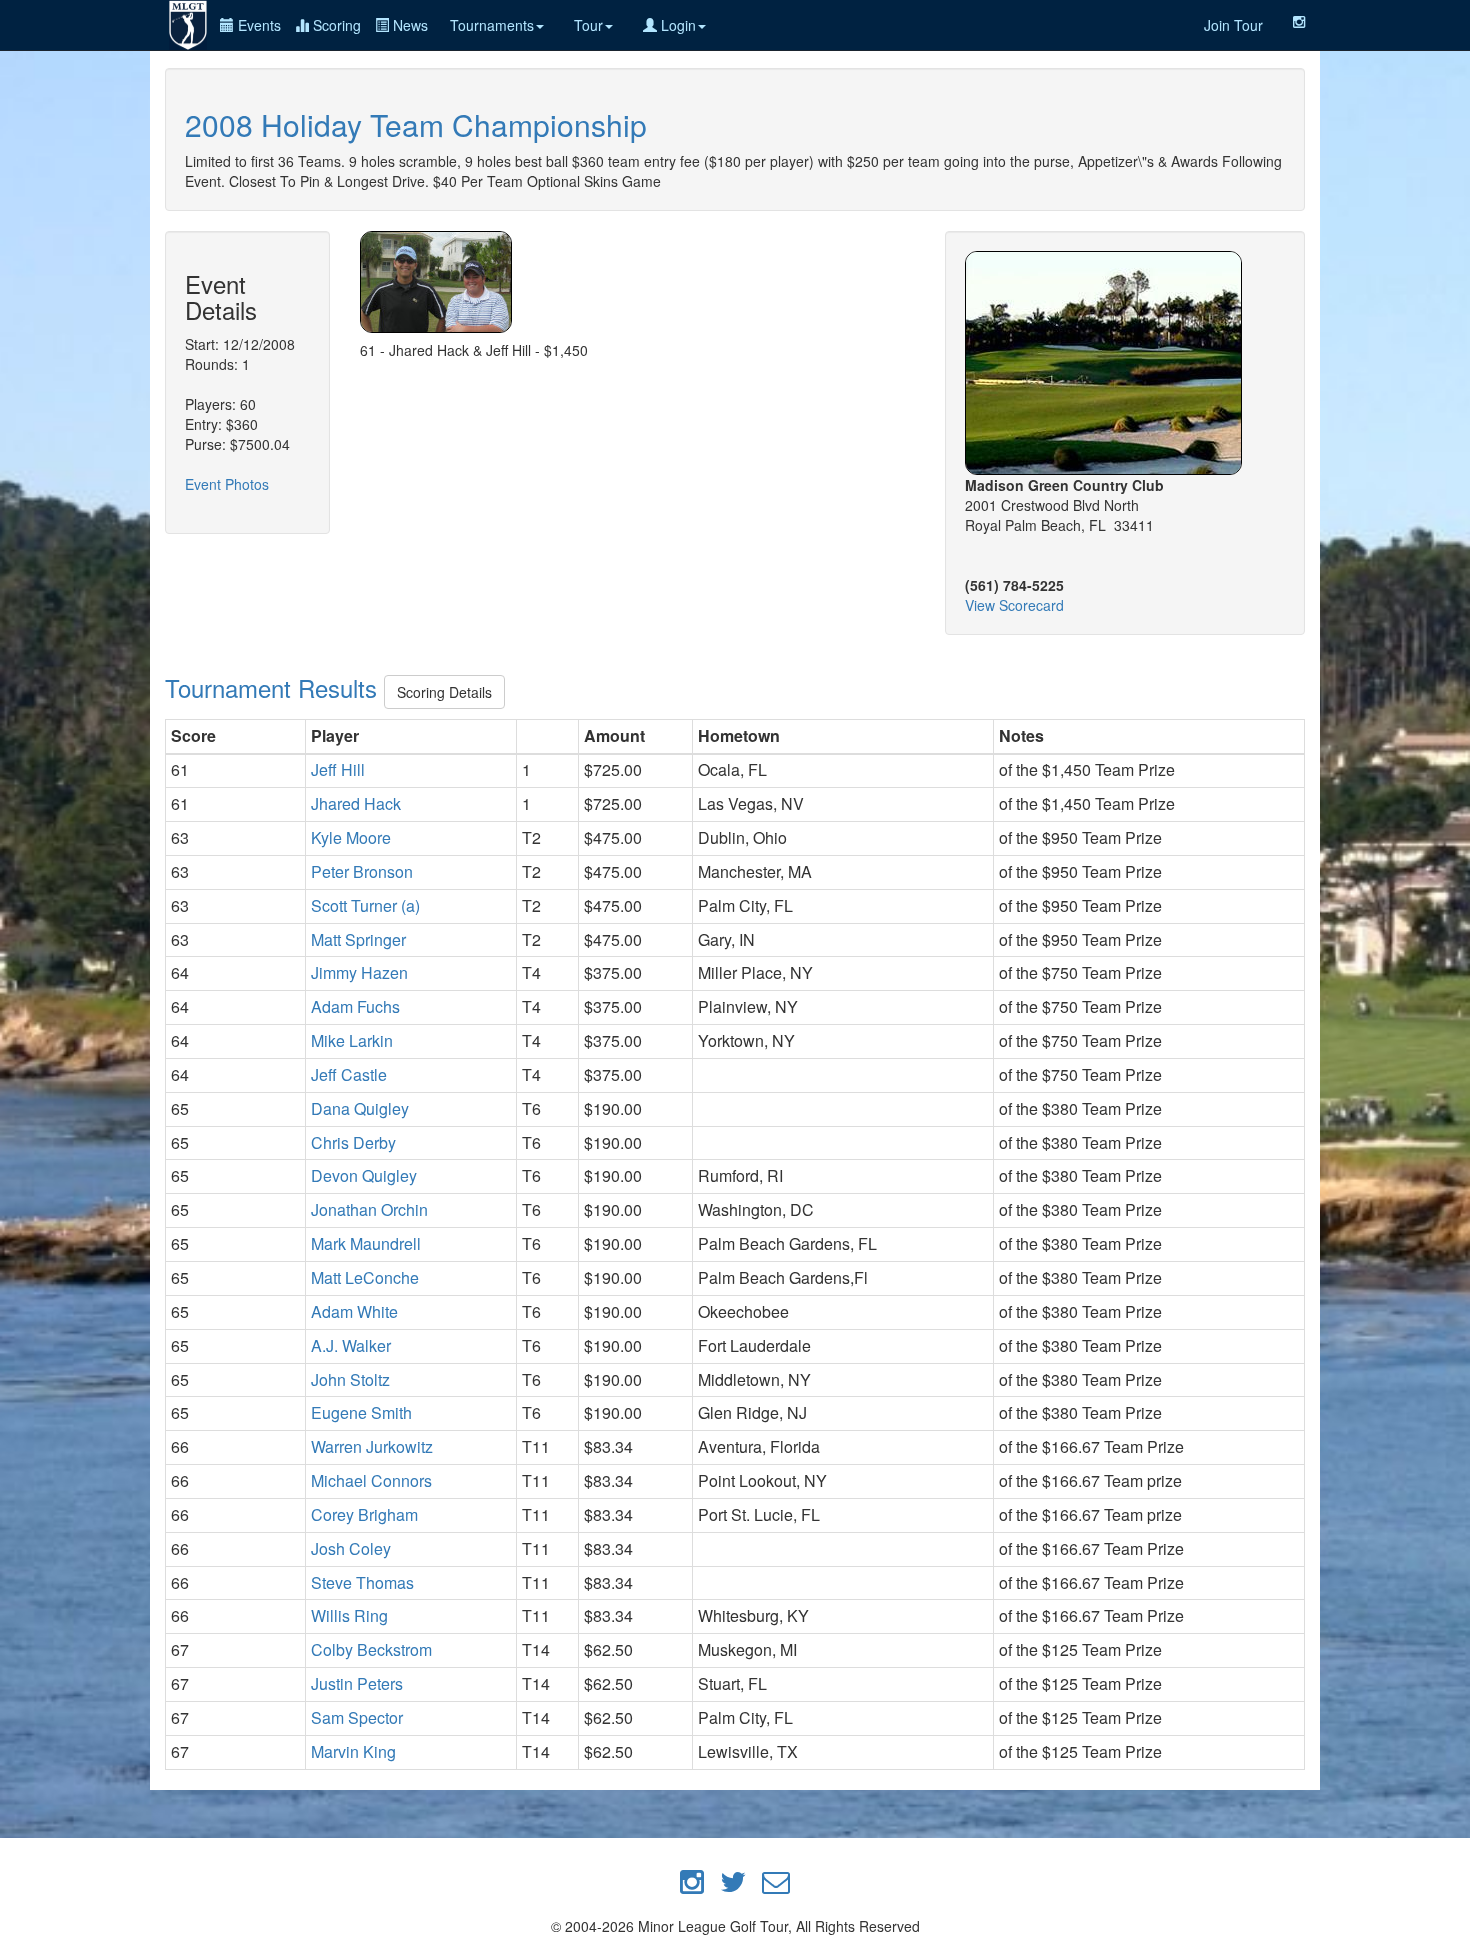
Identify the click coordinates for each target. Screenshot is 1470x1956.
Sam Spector (357, 1717)
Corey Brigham (364, 1514)
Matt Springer (358, 939)
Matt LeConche (365, 1277)
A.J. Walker (351, 1345)
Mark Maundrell (366, 1243)
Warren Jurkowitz (372, 1446)
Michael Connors (371, 1480)
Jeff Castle (349, 1074)
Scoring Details (444, 692)
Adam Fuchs (355, 1006)
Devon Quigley (364, 1175)
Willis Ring (349, 1615)
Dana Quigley (360, 1108)
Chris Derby (353, 1142)
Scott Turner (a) (365, 905)
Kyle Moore (351, 837)
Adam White (354, 1311)
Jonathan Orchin (369, 1209)
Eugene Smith (361, 1412)
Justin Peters (357, 1683)
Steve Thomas (362, 1582)
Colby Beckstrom (371, 1649)
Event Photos (227, 484)
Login (676, 25)
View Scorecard (1014, 605)
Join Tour (1233, 25)
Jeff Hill (338, 769)
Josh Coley (351, 1548)
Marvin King (353, 1751)
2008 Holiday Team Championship (416, 124)
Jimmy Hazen (359, 972)
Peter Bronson (362, 871)
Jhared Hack (356, 803)
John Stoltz (350, 1379)
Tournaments (492, 25)
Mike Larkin (352, 1040)
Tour (588, 25)
